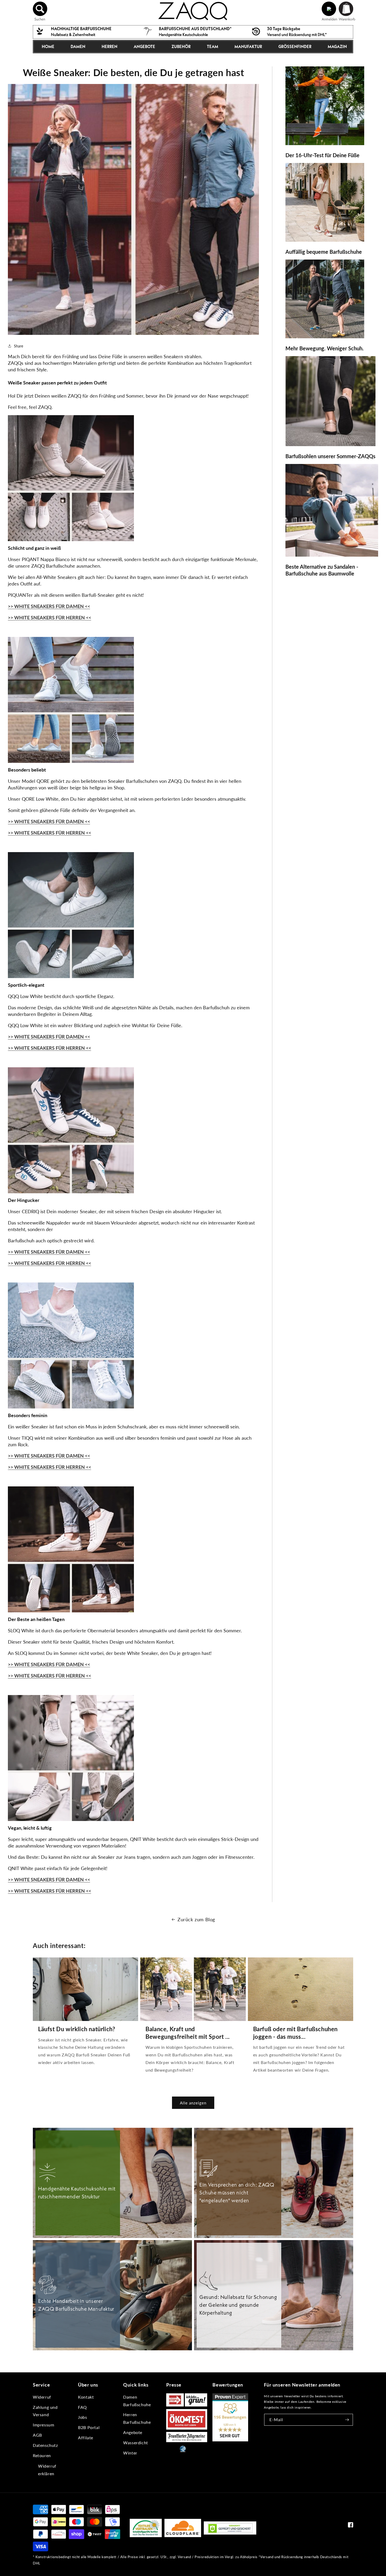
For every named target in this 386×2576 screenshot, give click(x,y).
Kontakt (86, 2397)
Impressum (43, 2425)
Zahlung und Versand (45, 2411)
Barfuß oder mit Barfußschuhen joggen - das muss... (295, 2033)
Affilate (86, 2438)
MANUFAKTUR (248, 46)
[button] (40, 9)
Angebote (133, 2432)
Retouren (42, 2455)
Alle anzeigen (193, 2103)
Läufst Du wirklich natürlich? (77, 2029)
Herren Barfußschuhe (137, 2418)
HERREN (109, 46)
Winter (130, 2453)
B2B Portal (89, 2427)
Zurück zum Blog (196, 1919)
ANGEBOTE (144, 46)
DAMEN (78, 46)
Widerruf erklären (47, 2470)
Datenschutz (45, 2445)
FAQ (82, 2407)
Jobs (82, 2417)
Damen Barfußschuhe (137, 2401)
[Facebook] (351, 2526)
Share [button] (19, 346)
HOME (48, 46)
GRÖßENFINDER (295, 46)
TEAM (213, 46)
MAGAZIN (337, 46)
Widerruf (42, 2397)
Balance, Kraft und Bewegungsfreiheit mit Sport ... (188, 2033)
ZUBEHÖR (181, 46)
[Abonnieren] (347, 2420)
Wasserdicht (136, 2443)
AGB (37, 2435)
